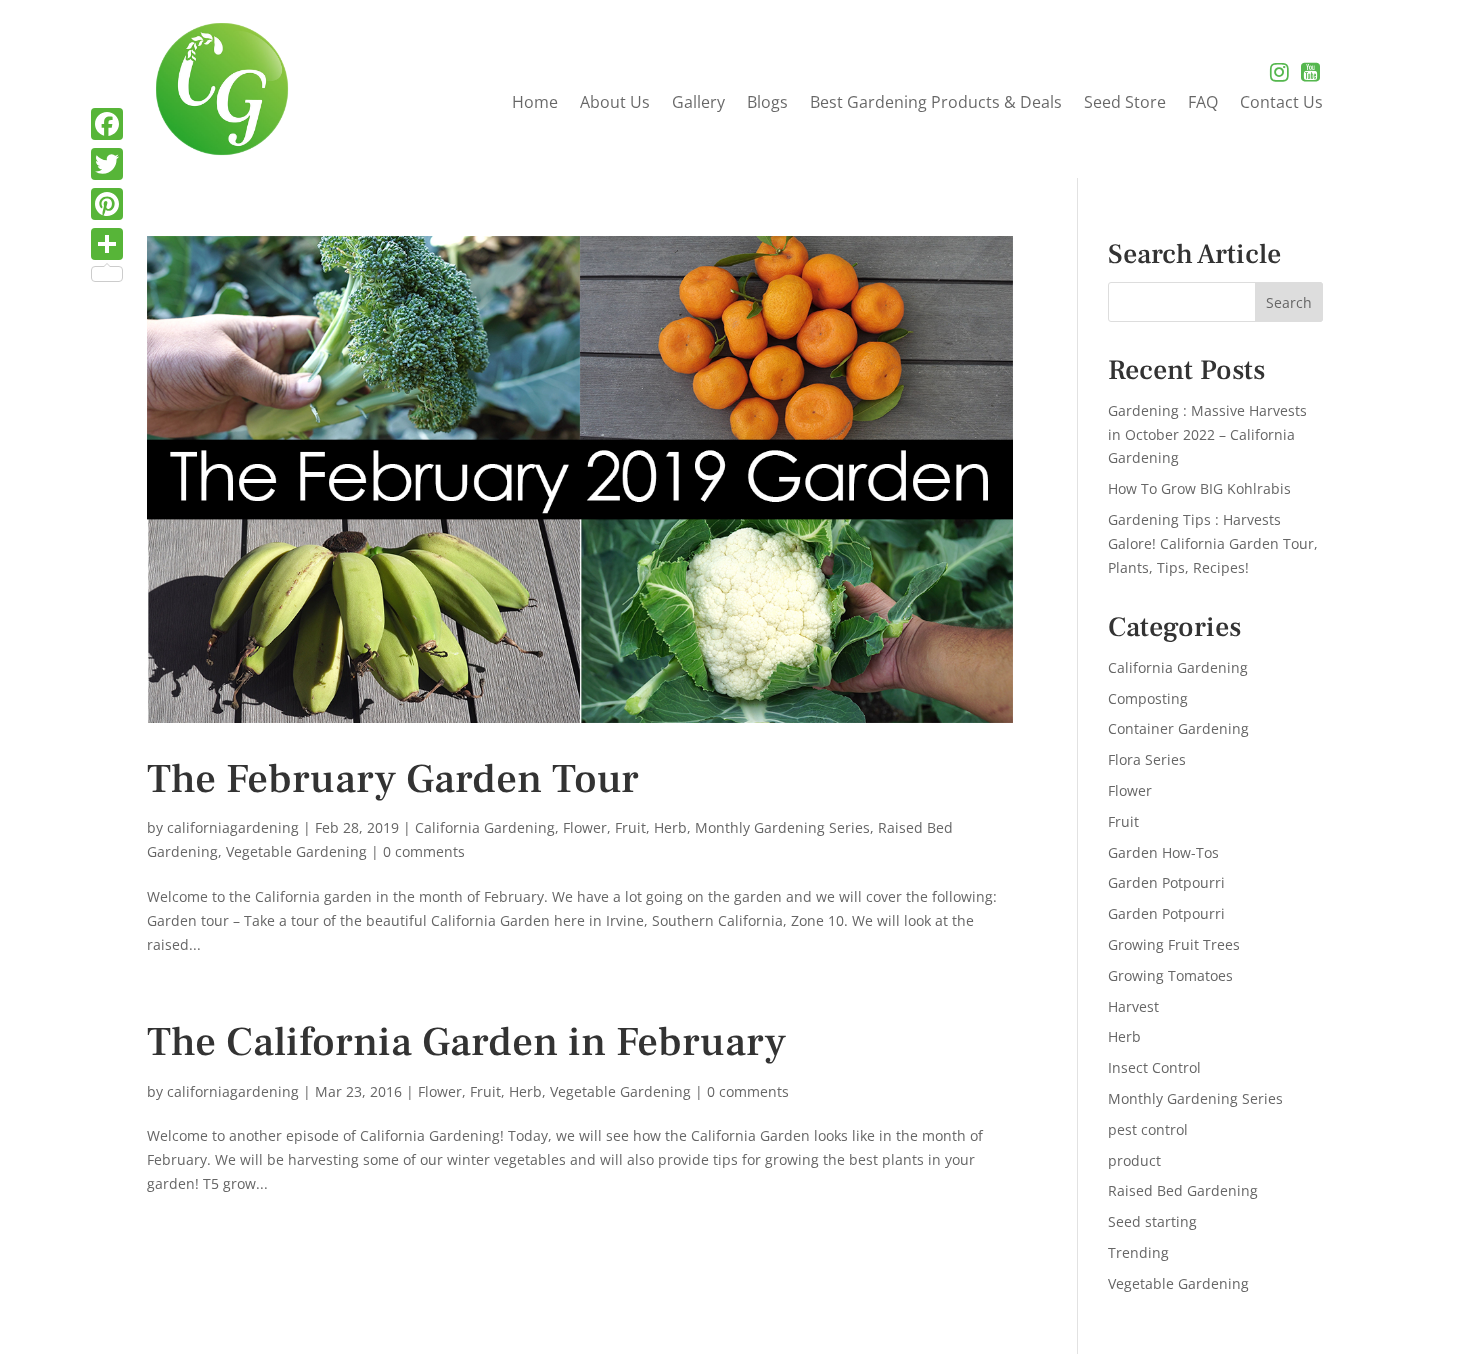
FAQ (1203, 104)
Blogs (767, 104)
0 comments (424, 851)
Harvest (1133, 1006)
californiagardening (233, 827)
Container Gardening (1178, 728)
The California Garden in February (466, 1042)
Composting (1148, 698)
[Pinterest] (107, 204)
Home (535, 104)
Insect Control (1154, 1067)
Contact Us (1281, 104)
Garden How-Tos (1163, 852)
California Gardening (485, 827)
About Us (615, 104)
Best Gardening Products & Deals (936, 104)
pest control (1148, 1129)
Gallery (698, 104)
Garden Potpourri (1166, 882)
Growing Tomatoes (1170, 975)
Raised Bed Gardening (1183, 1190)
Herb (670, 827)
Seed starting (1152, 1221)
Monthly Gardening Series (782, 827)
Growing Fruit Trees (1174, 944)
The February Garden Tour (393, 779)
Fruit (630, 827)
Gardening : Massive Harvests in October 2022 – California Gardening (1207, 434)
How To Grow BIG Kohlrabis (1199, 488)
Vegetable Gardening (296, 851)
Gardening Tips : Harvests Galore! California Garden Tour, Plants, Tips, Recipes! (1213, 543)
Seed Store (1125, 104)
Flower (585, 827)
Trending (1138, 1252)
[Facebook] (107, 124)
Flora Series (1147, 759)
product (1134, 1160)
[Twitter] (107, 164)
